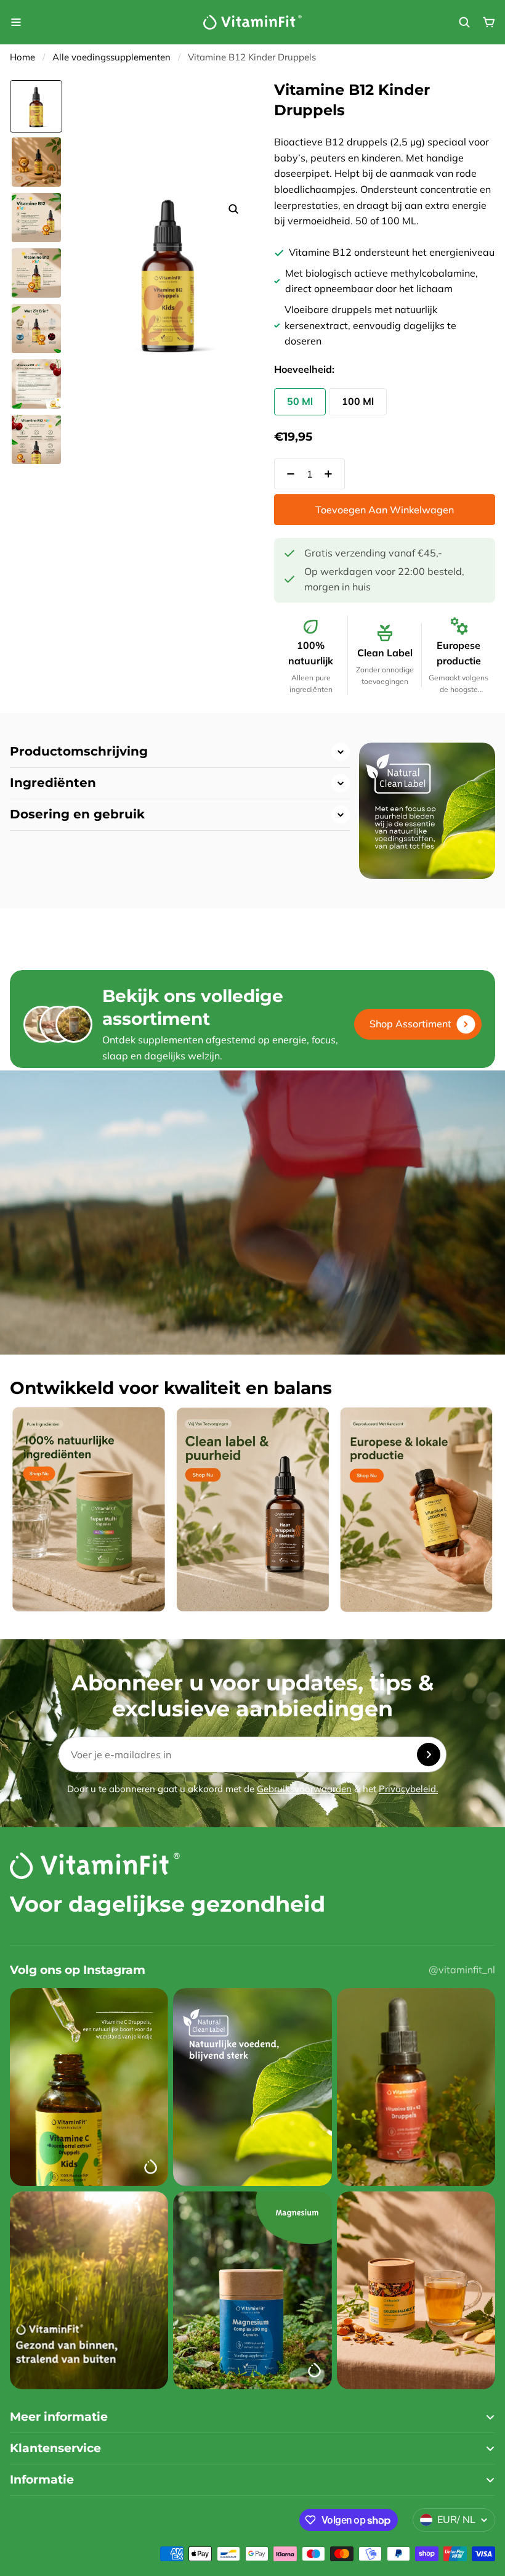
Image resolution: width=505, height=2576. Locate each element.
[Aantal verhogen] (332, 474)
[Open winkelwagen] (489, 22)
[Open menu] (16, 22)
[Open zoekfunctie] (464, 22)
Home (22, 57)
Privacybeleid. (408, 1789)
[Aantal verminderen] (287, 474)
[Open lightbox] (233, 209)
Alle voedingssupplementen (111, 57)
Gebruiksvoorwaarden (304, 1789)
